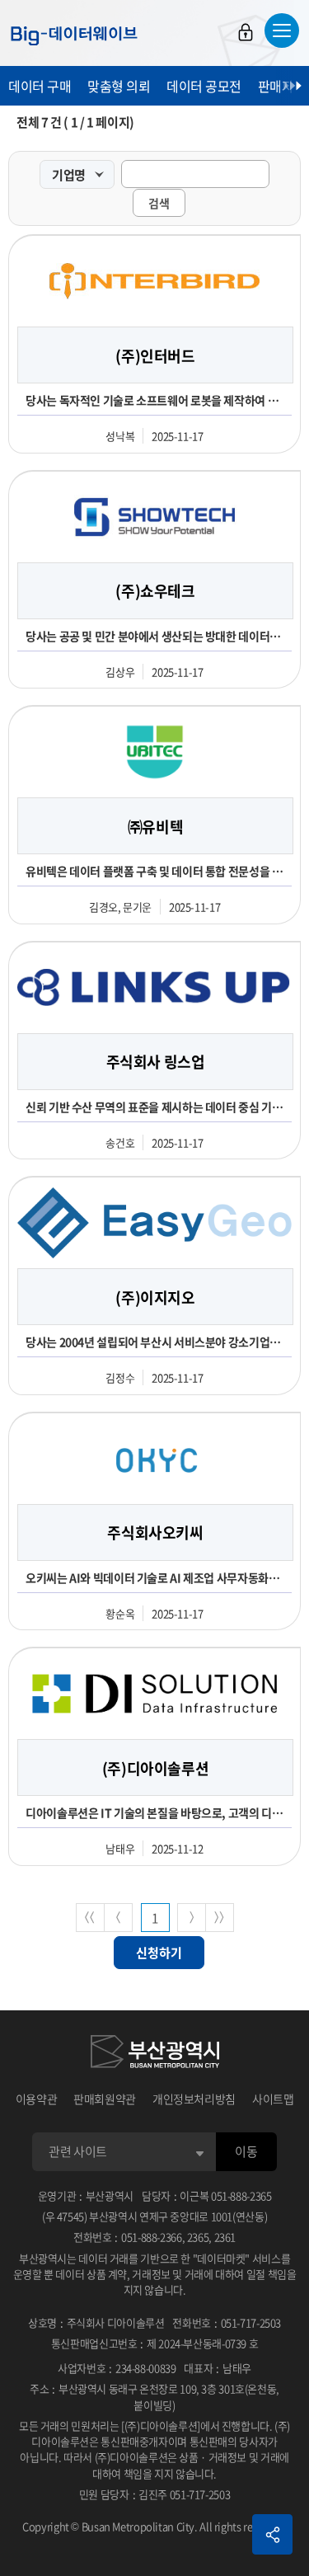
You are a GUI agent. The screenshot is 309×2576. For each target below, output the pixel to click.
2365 (198, 2237)
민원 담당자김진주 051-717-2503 (154, 2494)
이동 (246, 2151)
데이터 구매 (40, 86)
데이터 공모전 (204, 86)
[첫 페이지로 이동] (90, 1918)
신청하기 (159, 1953)
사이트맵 (273, 2099)
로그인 (246, 32)
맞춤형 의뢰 (119, 86)
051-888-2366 (152, 2237)
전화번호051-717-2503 (227, 2322)
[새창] (155, 2054)
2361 (225, 2237)
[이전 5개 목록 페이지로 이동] (118, 1918)
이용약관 (37, 2099)
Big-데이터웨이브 (74, 35)
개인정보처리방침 (194, 2099)
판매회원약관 (105, 2099)
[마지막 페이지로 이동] (220, 1918)
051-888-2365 (241, 2195)
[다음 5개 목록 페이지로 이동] (192, 1918)
